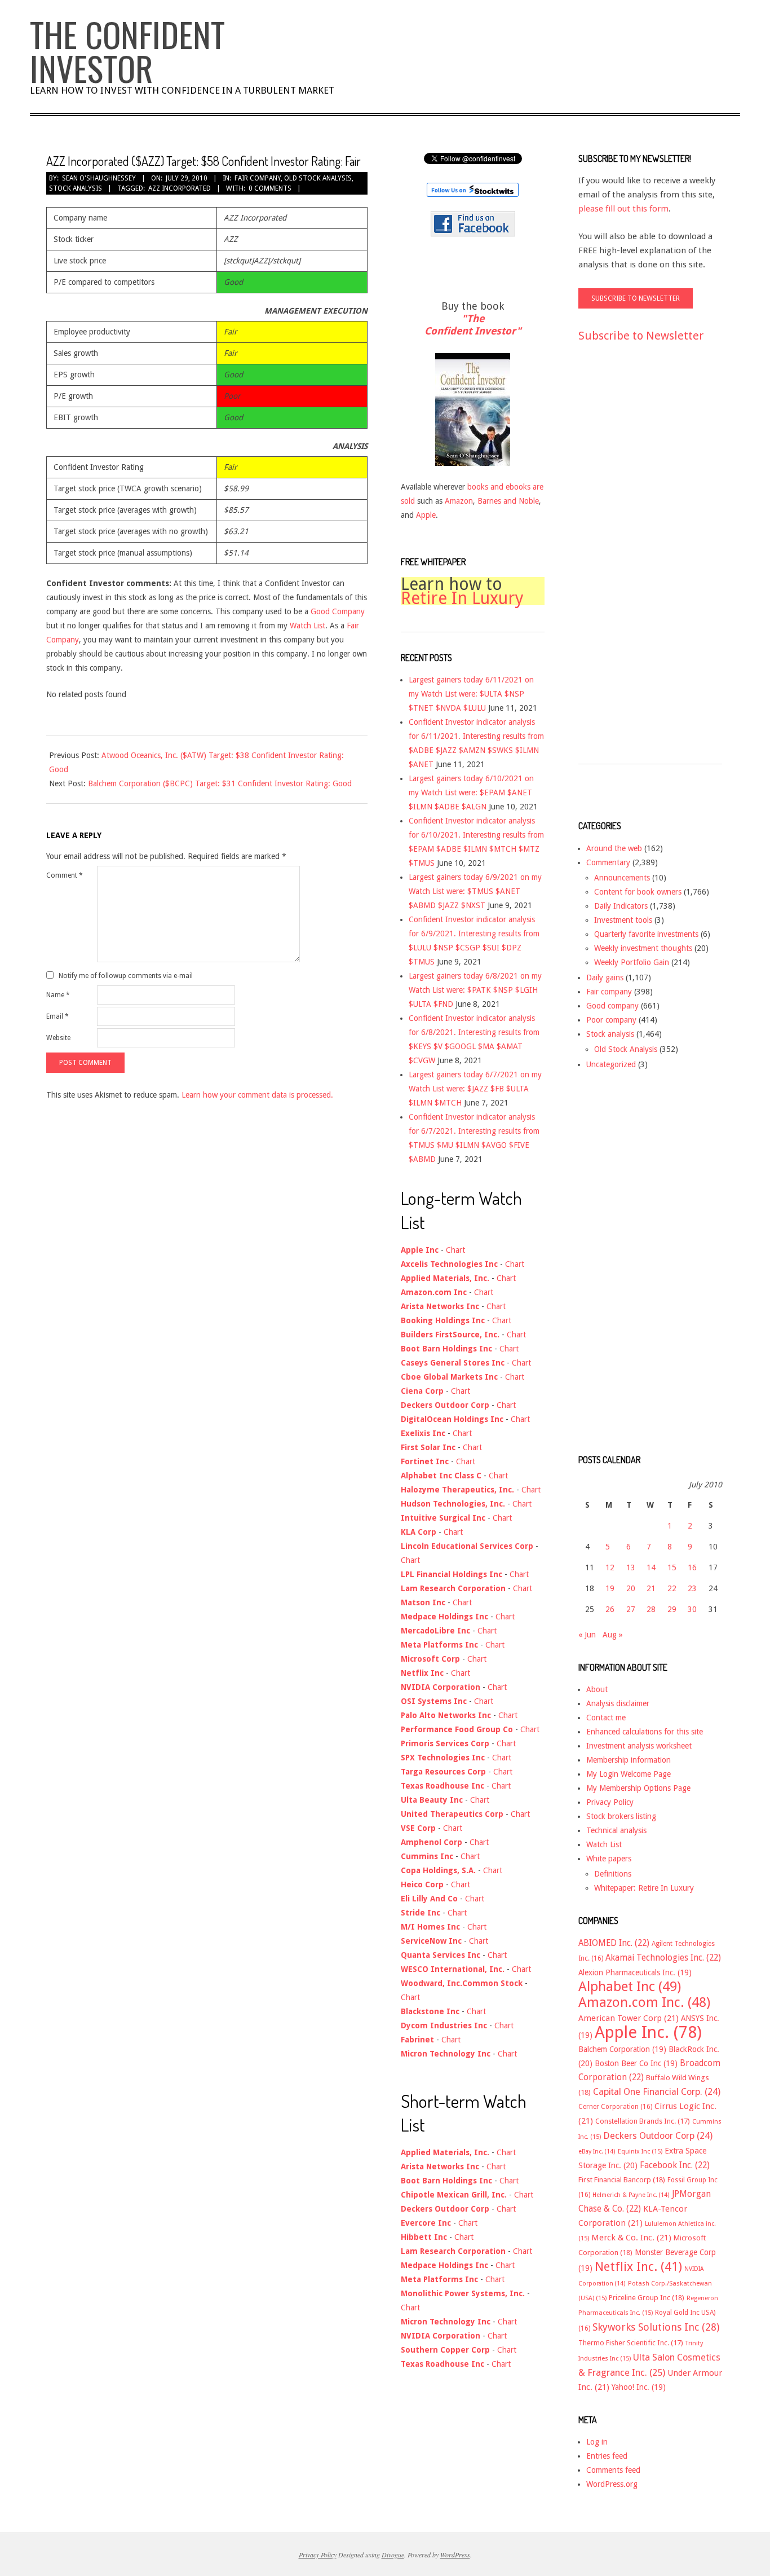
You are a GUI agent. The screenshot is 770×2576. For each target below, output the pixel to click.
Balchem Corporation (622, 2049)
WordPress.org (612, 2484)
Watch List (307, 626)
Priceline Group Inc (647, 2298)
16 (692, 1567)
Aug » (613, 1635)
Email (57, 1016)
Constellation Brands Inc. (643, 2121)
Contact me (606, 1718)
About (597, 1689)
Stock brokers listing (621, 1816)
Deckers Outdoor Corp (658, 2136)
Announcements (622, 878)
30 (692, 1609)
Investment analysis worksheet (639, 1746)
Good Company (338, 611)
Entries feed (607, 2456)
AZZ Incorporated (180, 188)
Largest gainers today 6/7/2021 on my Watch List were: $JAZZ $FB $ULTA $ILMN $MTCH (475, 1089)
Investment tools (623, 920)
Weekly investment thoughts (643, 948)
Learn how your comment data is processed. (257, 1095)
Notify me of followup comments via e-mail (126, 975)
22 (672, 1588)
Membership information (629, 1760)
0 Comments (270, 188)
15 (672, 1567)
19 (610, 1588)
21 (651, 1588)
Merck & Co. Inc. (631, 2238)
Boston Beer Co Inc (636, 2063)
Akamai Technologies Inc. (663, 1958)
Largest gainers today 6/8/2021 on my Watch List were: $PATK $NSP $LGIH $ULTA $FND (475, 990)
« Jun (587, 1635)
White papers (609, 1859)
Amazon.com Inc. (644, 2002)
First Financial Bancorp (622, 2180)
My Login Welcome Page (629, 1774)
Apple (426, 515)
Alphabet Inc (630, 1987)
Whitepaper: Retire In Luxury (644, 1888)
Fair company (258, 178)
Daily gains (605, 977)
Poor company (611, 1020)
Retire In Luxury (462, 598)
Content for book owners (638, 892)
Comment (65, 875)
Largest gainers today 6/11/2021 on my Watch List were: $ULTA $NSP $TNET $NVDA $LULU (471, 694)
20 (631, 1588)
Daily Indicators (621, 906)
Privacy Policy (610, 1802)
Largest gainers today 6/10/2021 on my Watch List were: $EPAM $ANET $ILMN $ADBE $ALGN (471, 792)
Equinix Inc (640, 2152)
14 (651, 1567)
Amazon (459, 501)
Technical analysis (616, 1830)
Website (58, 1038)
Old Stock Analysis (318, 178)
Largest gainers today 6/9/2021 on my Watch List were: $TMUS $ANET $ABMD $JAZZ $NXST (475, 891)
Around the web (614, 848)
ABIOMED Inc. (614, 1943)
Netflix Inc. (638, 2266)
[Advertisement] (623, 563)
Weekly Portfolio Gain (632, 962)
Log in (597, 2442)
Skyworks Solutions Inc (656, 2327)
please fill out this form (623, 209)
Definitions (613, 1874)
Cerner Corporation (615, 2107)
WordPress (455, 2555)
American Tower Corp (629, 2018)
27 (631, 1609)
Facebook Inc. (675, 2165)
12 (610, 1567)
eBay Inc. (597, 2152)
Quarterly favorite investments (646, 934)
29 (672, 1609)
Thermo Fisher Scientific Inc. (631, 2343)
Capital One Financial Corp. (657, 2092)
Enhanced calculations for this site (645, 1732)
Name (58, 995)
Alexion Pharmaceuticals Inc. (635, 1972)
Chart (455, 1250)
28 (651, 1609)
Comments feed (613, 2470)
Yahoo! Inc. (639, 2387)
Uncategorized (611, 1064)
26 (610, 1609)
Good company (612, 1006)
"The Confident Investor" (473, 325)
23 (692, 1588)
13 (631, 1567)
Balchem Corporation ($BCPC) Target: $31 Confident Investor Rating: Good (220, 783)
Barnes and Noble (508, 501)
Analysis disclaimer (618, 1703)
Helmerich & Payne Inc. (631, 2195)
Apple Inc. (648, 2032)
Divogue (393, 2555)
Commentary (608, 862)
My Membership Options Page (638, 1788)
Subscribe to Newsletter (641, 336)
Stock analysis (76, 188)
